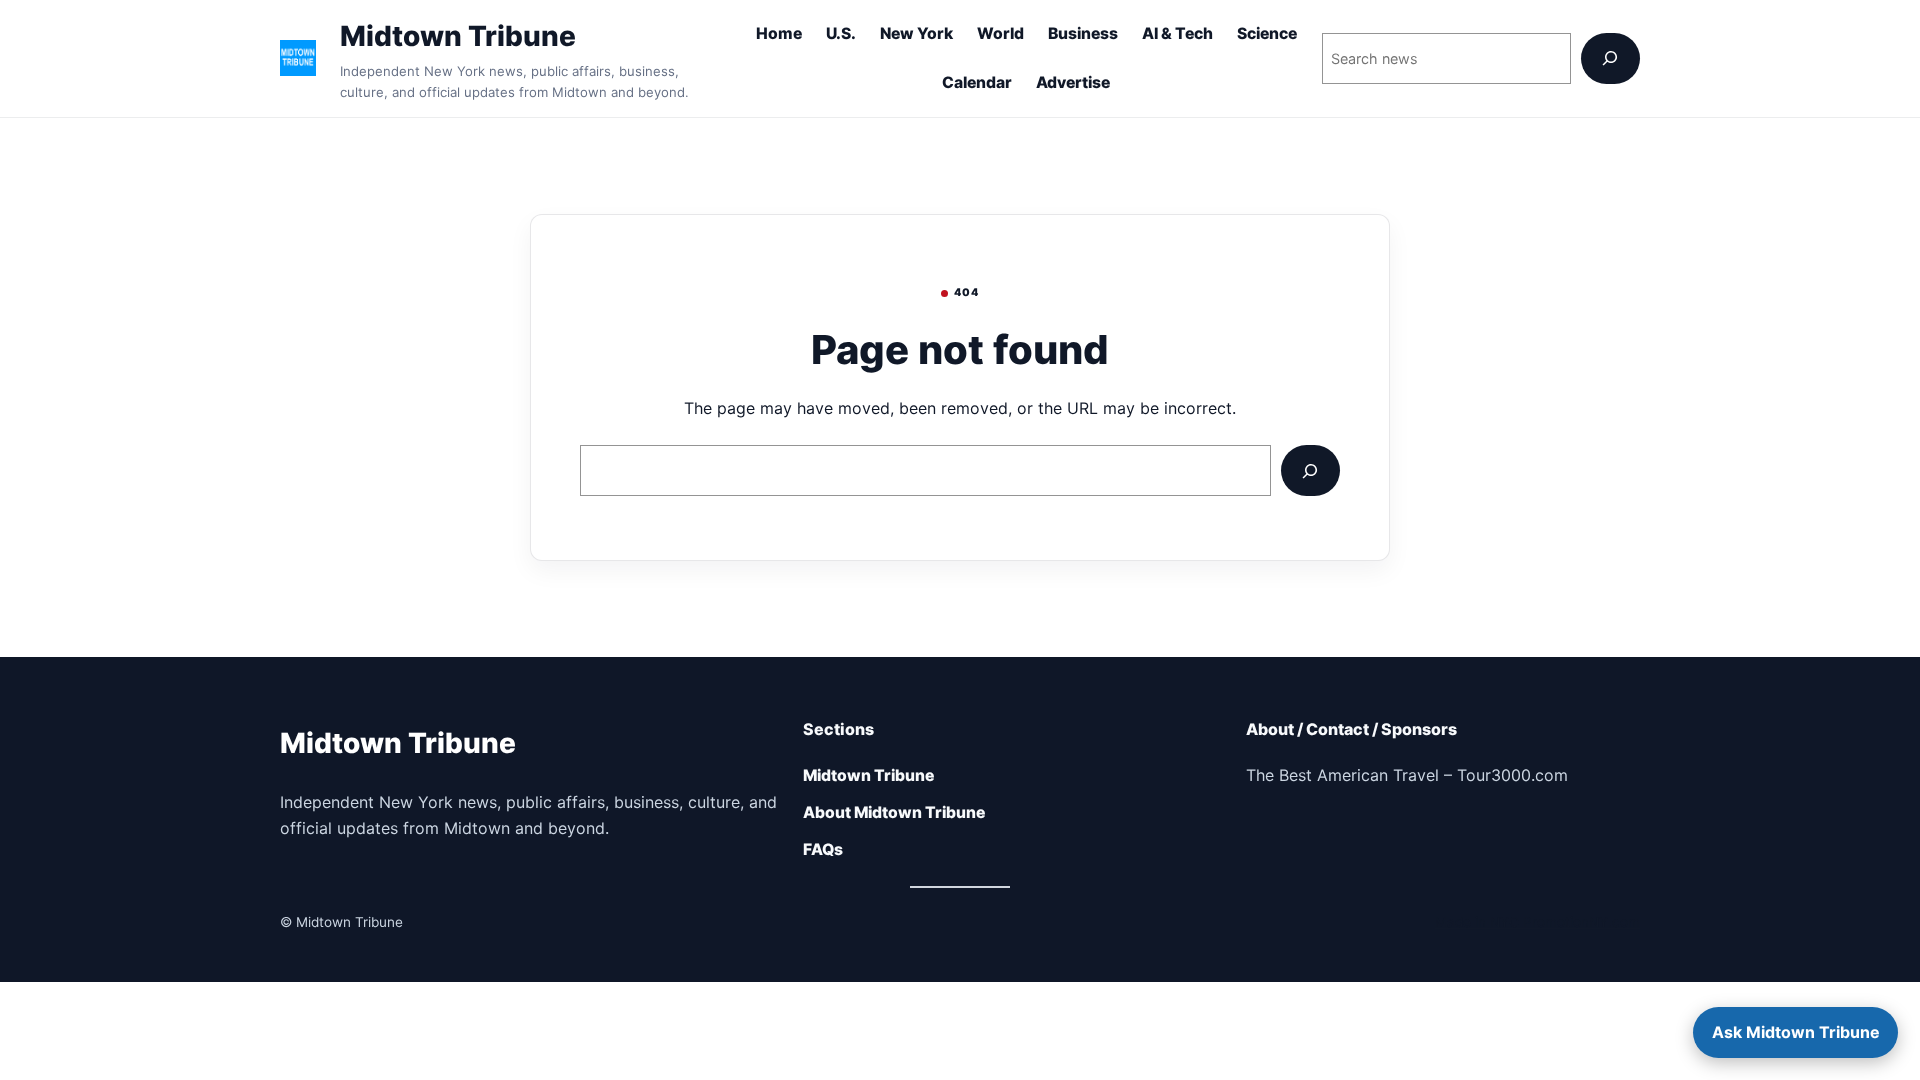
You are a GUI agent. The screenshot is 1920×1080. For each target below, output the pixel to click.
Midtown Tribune (458, 36)
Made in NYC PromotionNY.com (1537, 922)
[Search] (1610, 58)
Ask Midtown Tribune (1796, 1032)
